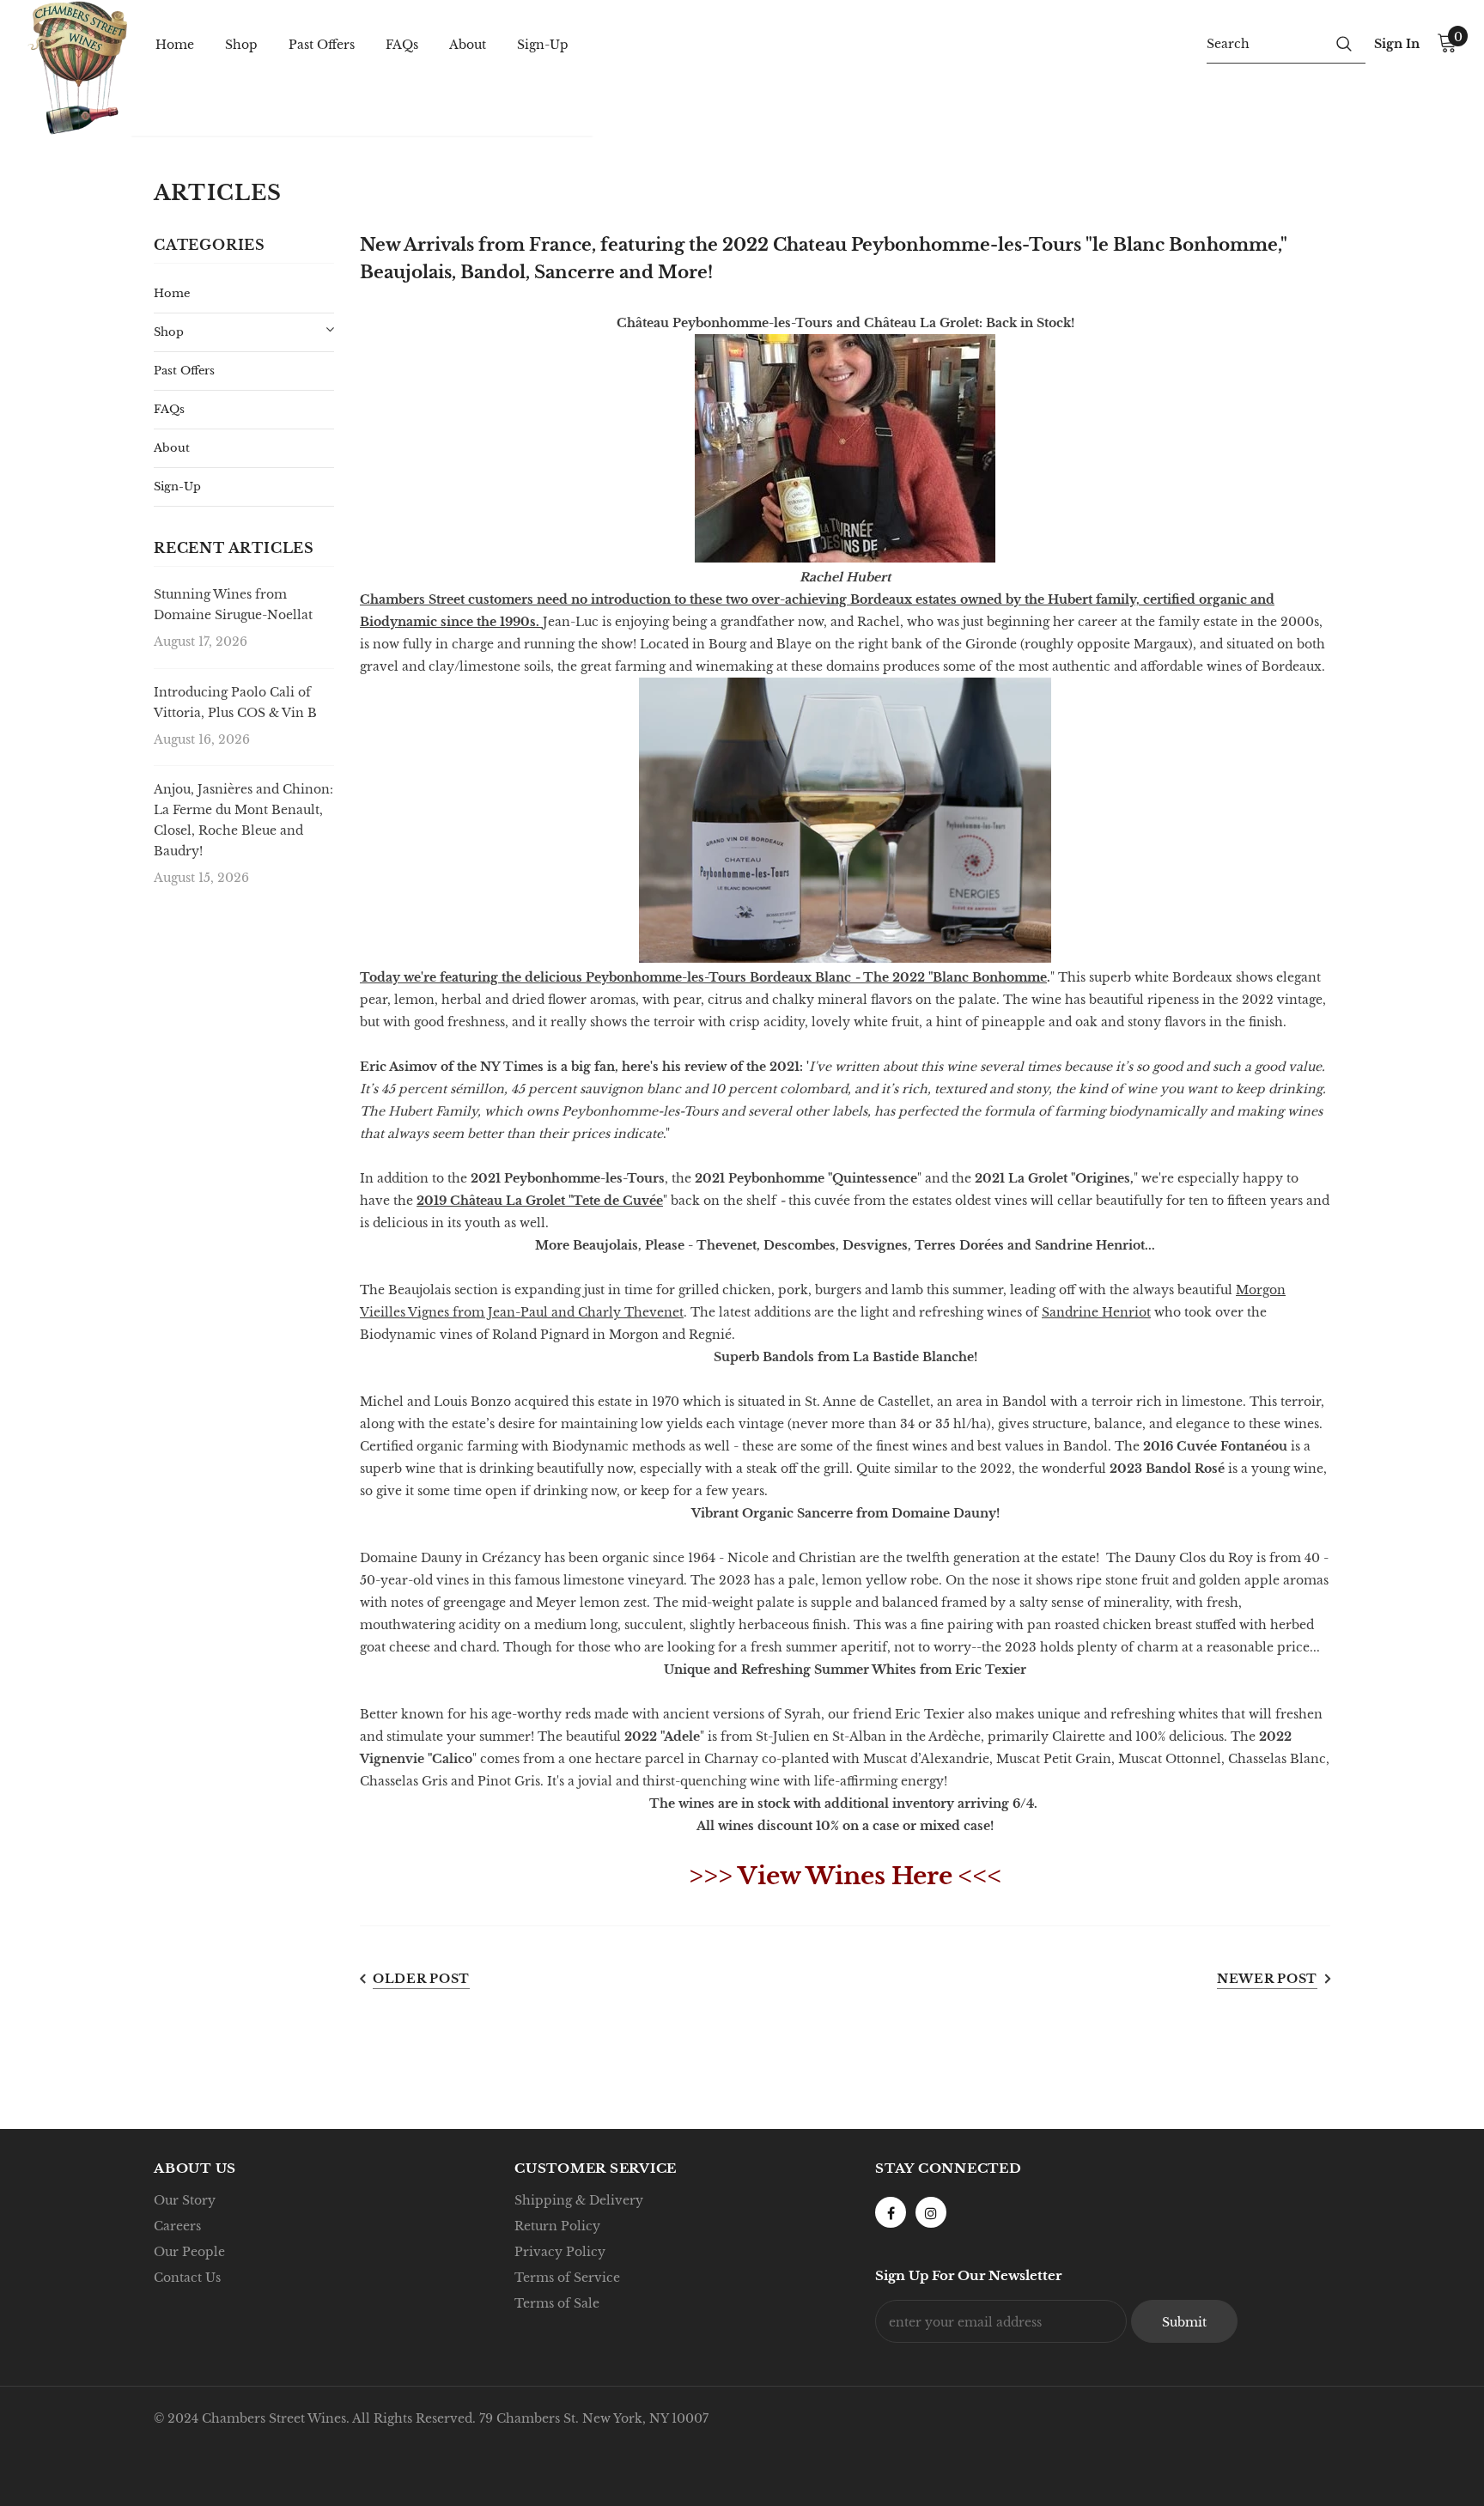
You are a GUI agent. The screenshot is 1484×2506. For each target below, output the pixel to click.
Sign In (1397, 44)
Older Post (421, 1979)
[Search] (1344, 43)
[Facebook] (891, 2212)
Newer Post (1267, 1979)
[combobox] (1265, 43)
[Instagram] (931, 2212)
